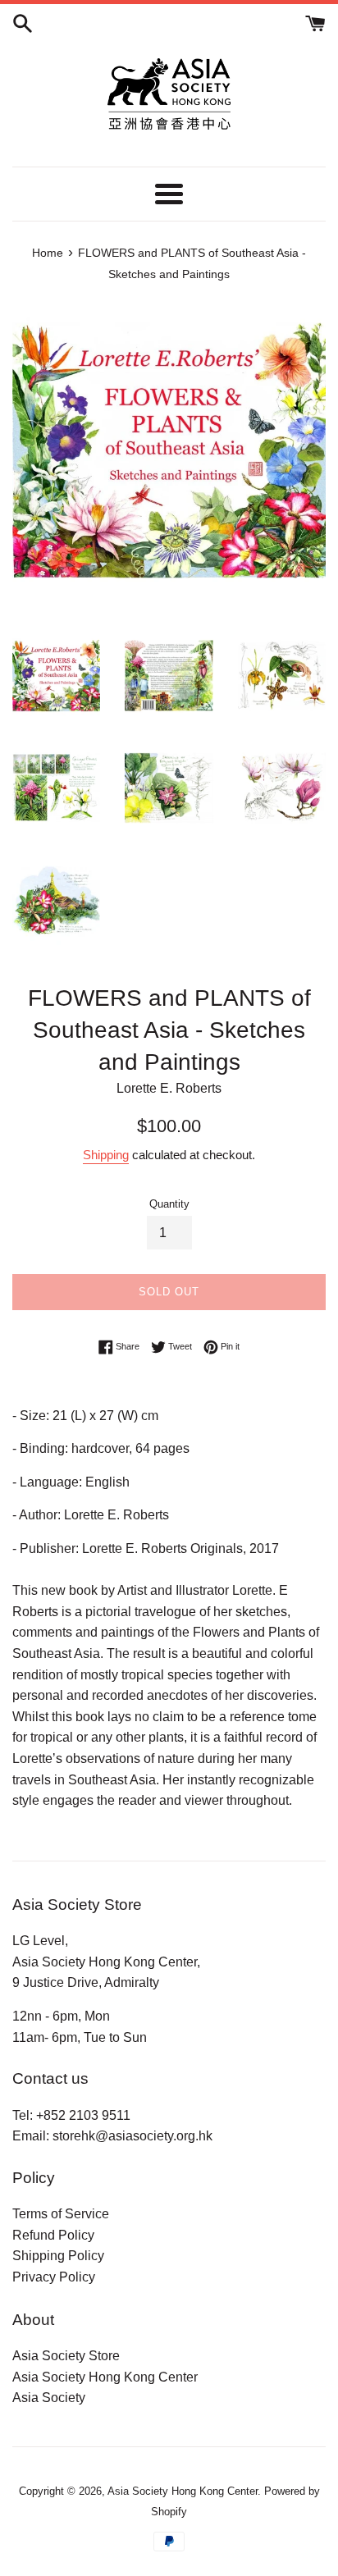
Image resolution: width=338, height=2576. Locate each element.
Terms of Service (61, 2214)
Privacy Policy (54, 2277)
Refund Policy (53, 2235)
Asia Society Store (66, 2356)
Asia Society (49, 2398)
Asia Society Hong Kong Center (105, 2377)
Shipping (106, 1155)
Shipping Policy (58, 2256)
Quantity (169, 1204)
